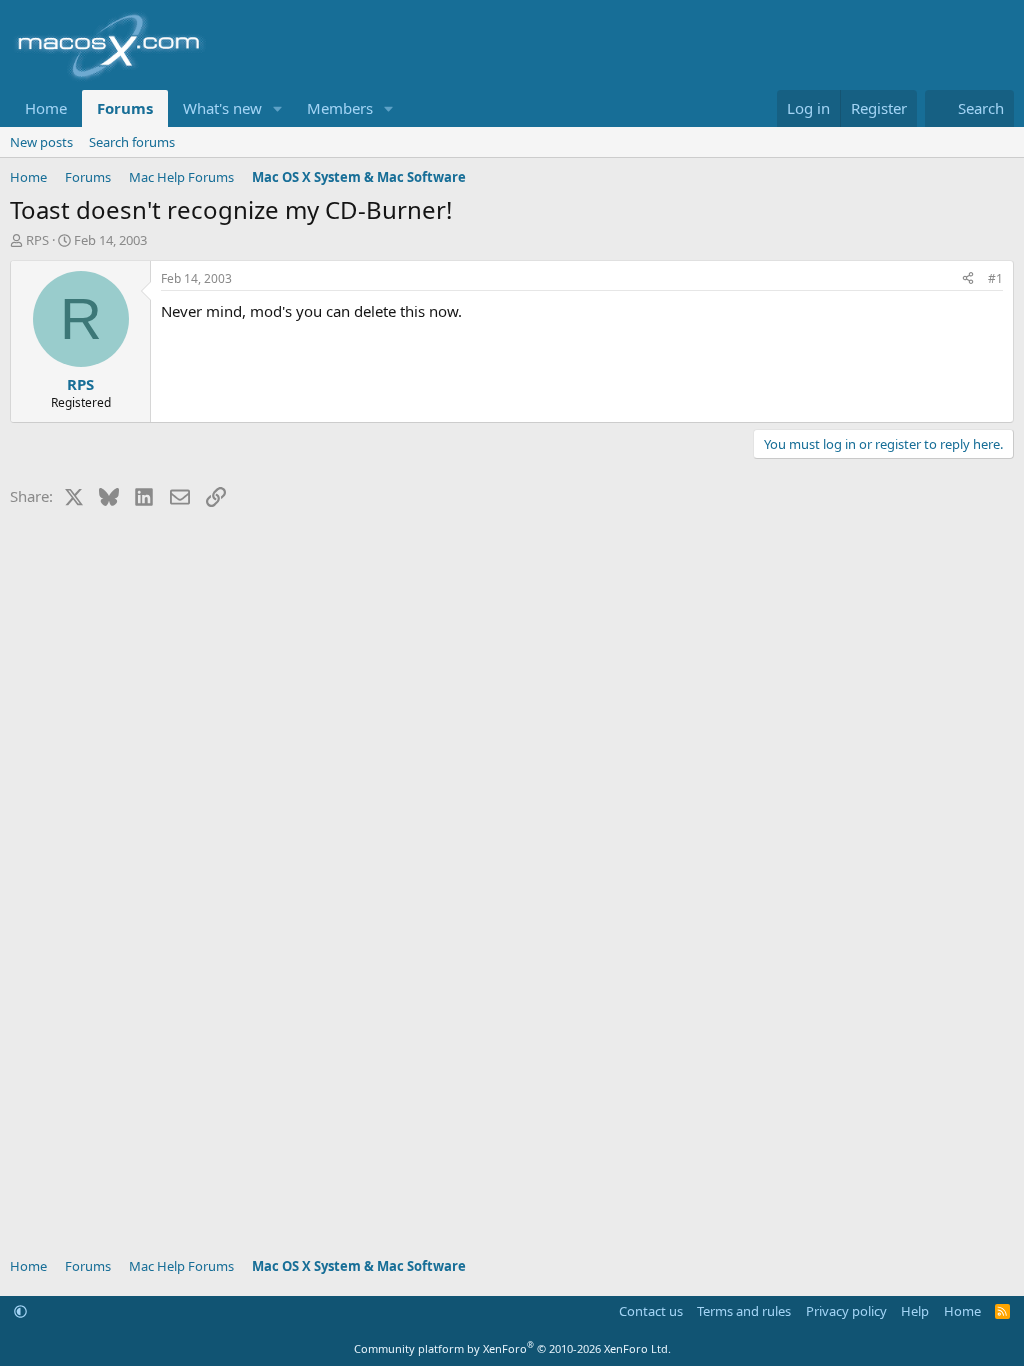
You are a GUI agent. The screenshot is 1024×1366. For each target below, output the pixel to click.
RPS (37, 240)
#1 (995, 278)
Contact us (651, 1311)
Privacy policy (846, 1311)
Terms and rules (744, 1311)
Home (46, 108)
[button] (278, 108)
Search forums (132, 142)
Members (340, 108)
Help (915, 1311)
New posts (41, 142)
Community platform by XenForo (512, 1348)
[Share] (968, 279)
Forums (125, 108)
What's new (222, 108)
